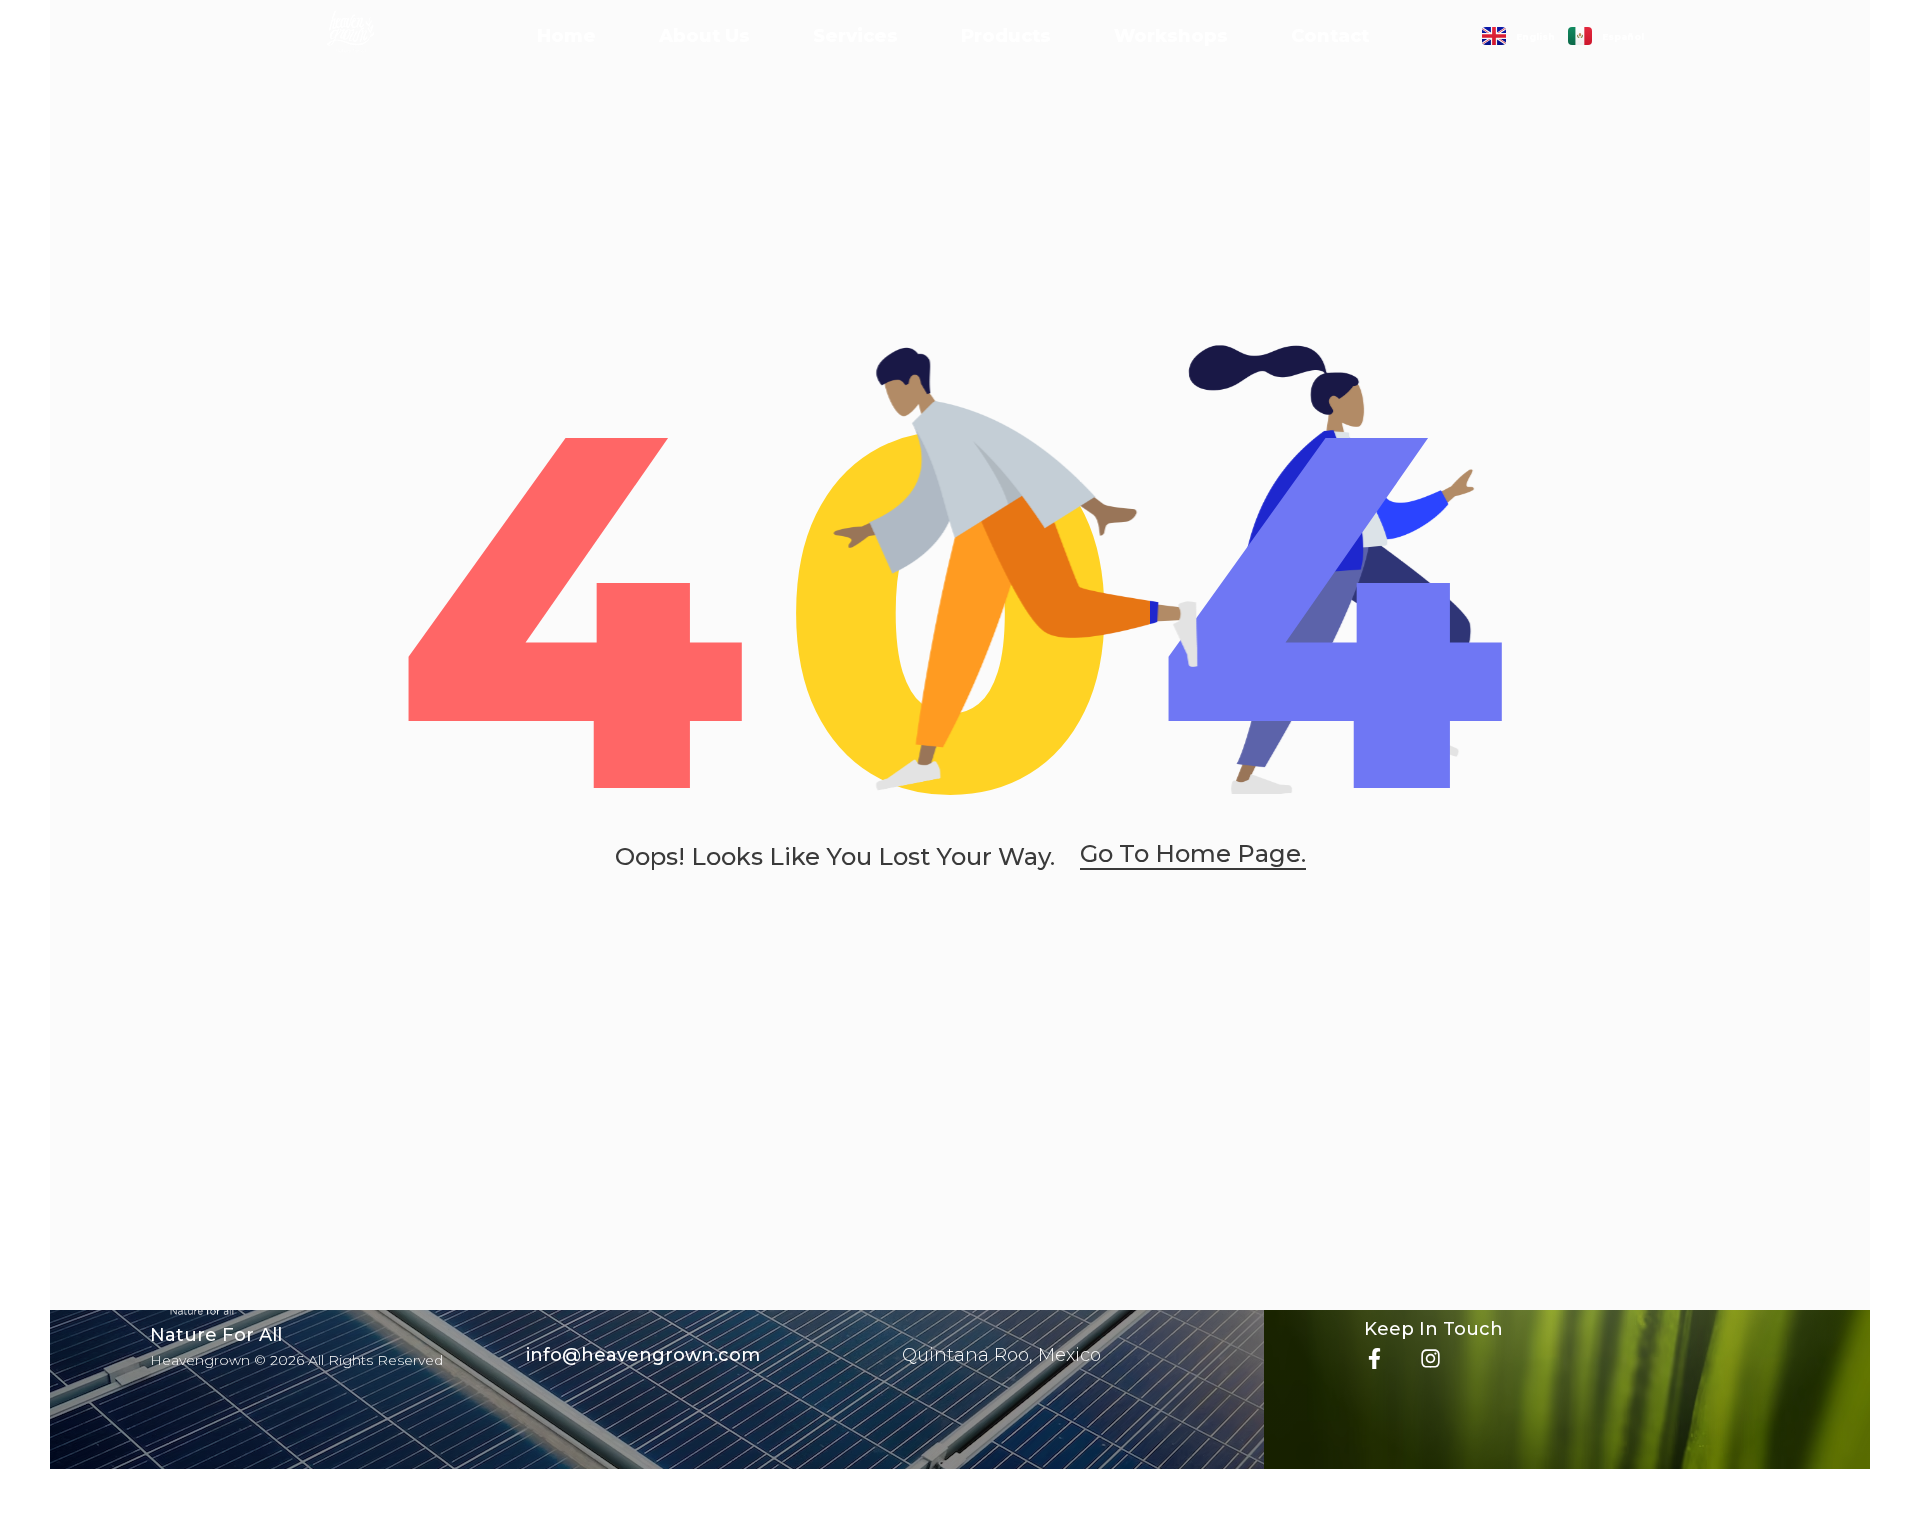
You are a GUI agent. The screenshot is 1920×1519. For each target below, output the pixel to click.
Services (855, 36)
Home (566, 36)
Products (1006, 36)
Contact (1330, 36)
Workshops (1171, 36)
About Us (704, 36)
